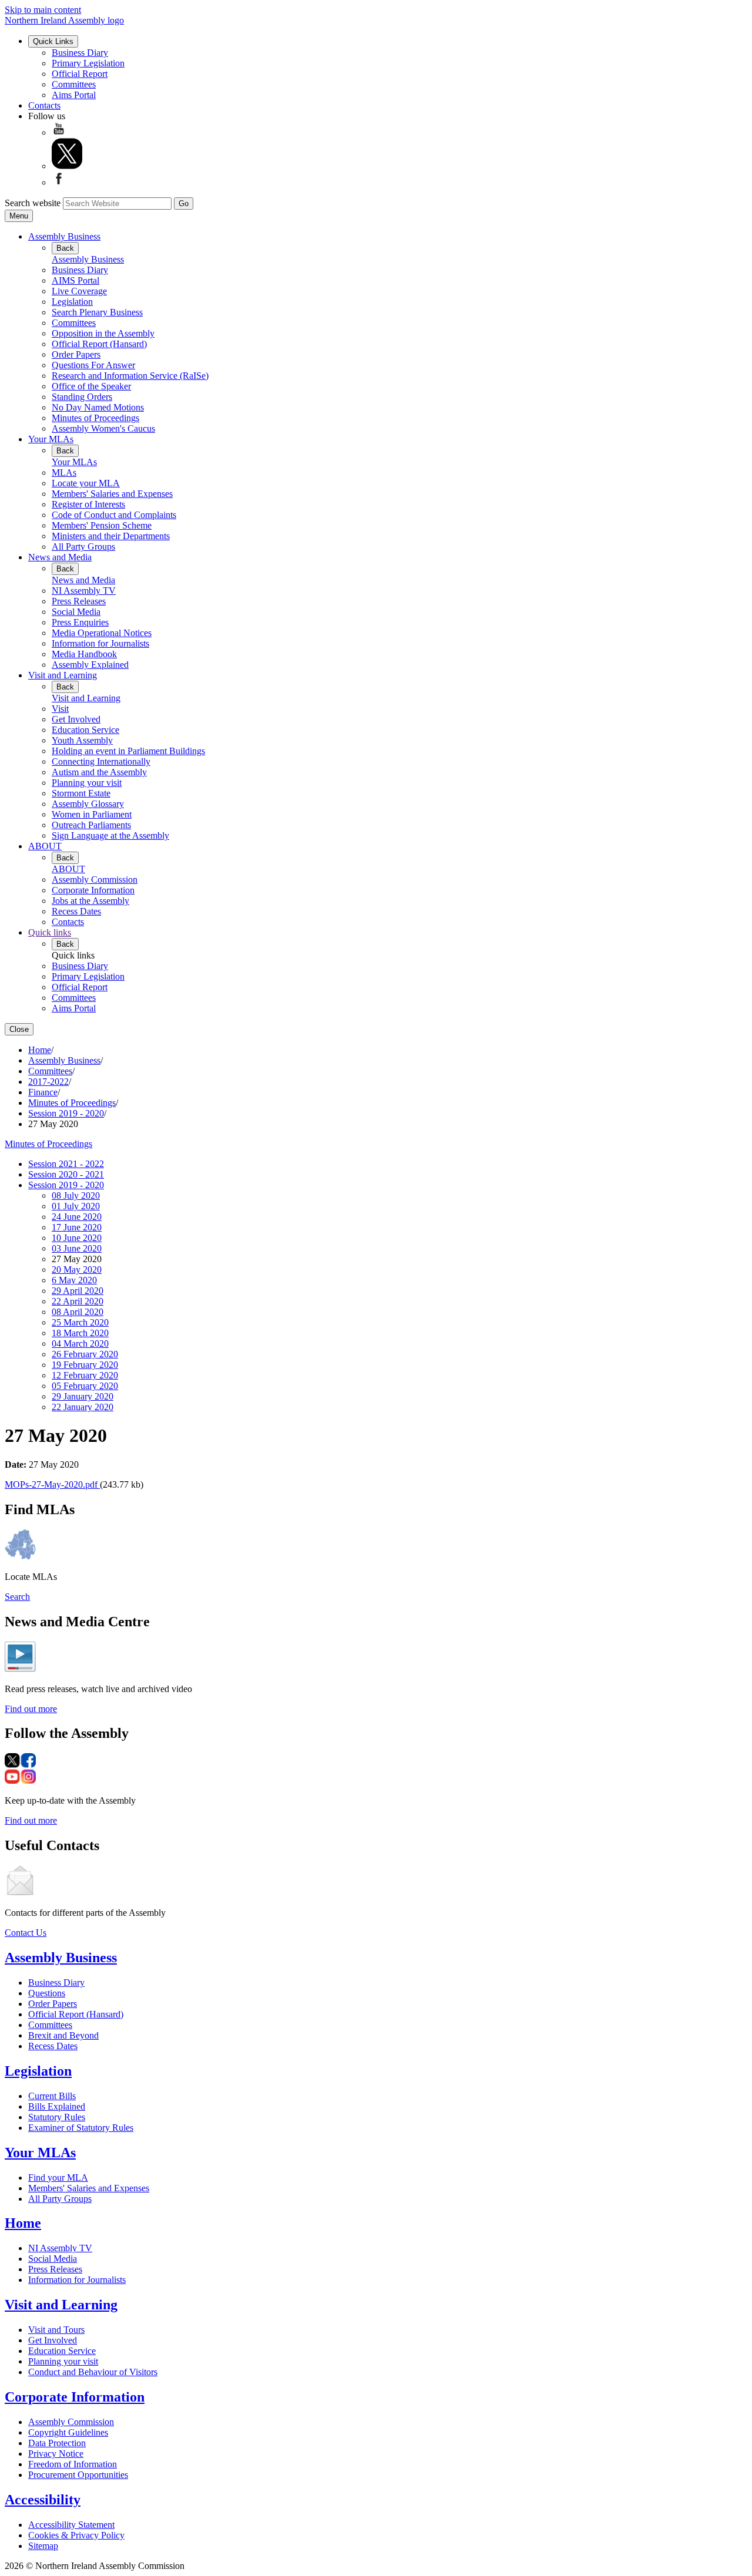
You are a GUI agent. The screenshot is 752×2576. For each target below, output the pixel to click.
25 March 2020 (80, 1322)
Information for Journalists (100, 643)
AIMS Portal (75, 280)
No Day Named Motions (98, 407)
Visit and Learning (63, 675)
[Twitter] (67, 166)
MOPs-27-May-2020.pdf (52, 1484)
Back (65, 248)
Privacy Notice (56, 2454)
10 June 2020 (77, 1238)
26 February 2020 (85, 1354)
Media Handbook (84, 654)
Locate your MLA (86, 483)
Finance (43, 1092)
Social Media (76, 612)
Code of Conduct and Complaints (114, 515)
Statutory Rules (57, 2117)
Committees (74, 84)
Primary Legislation (88, 63)
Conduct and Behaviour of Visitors (93, 2372)
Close (19, 1029)
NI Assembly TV (84, 591)
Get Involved (76, 719)
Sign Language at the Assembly (110, 835)
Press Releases (79, 601)
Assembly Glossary (88, 804)
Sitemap (43, 2546)
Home (40, 1050)
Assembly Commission (95, 880)
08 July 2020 (76, 1195)
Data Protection (57, 2443)
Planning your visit (87, 783)
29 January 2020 (83, 1396)
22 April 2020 (78, 1301)
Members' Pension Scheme (102, 525)
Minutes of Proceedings (95, 418)
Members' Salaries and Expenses (112, 494)
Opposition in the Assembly (103, 333)
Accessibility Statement (71, 2525)
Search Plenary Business (97, 312)
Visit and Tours (56, 2330)
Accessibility (43, 2500)
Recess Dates (76, 911)
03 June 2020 (77, 1248)
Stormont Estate (81, 793)
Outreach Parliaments (91, 825)
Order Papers (76, 354)
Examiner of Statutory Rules (81, 2128)
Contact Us (26, 1933)
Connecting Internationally (101, 761)
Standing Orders (82, 397)
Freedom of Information (73, 2464)
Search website (33, 203)
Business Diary (80, 53)
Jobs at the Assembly (90, 901)
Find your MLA (58, 2178)
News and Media (60, 557)
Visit (60, 709)
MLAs (64, 473)
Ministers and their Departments (111, 536)
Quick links (50, 932)
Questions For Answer (93, 365)
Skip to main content (43, 10)
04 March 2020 (80, 1344)
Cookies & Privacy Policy (76, 2535)
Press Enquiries (80, 622)
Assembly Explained (90, 665)
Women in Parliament (92, 814)
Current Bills (52, 2096)
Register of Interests (88, 504)
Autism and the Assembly (99, 772)
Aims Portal (74, 95)
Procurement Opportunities (78, 2475)
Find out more (31, 1709)
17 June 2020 (77, 1227)
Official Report (80, 74)
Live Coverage (79, 291)
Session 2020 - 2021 (66, 1174)
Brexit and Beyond (63, 2035)
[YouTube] (59, 132)
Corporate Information (93, 890)
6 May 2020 (74, 1280)
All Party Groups (83, 547)
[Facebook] (59, 182)
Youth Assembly (82, 740)
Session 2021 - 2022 (66, 1164)
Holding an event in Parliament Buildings (128, 751)
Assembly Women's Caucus (103, 428)
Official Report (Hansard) (99, 344)
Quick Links (53, 41)
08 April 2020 (78, 1312)
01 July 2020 (76, 1206)
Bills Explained (57, 2106)
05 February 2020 (85, 1386)
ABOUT (45, 846)
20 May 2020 (77, 1269)
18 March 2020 (80, 1333)
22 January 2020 (83, 1407)
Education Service (85, 730)
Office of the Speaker (91, 386)
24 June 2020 (77, 1217)
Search (17, 1597)
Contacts (44, 105)
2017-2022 (48, 1082)
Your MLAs (51, 439)
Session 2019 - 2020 (66, 1113)
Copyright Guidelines (68, 2432)
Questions (47, 1993)
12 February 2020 (85, 1375)
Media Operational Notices (102, 633)
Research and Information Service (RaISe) (130, 376)
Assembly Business (64, 236)
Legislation (72, 302)
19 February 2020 (85, 1365)
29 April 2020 (78, 1291)
